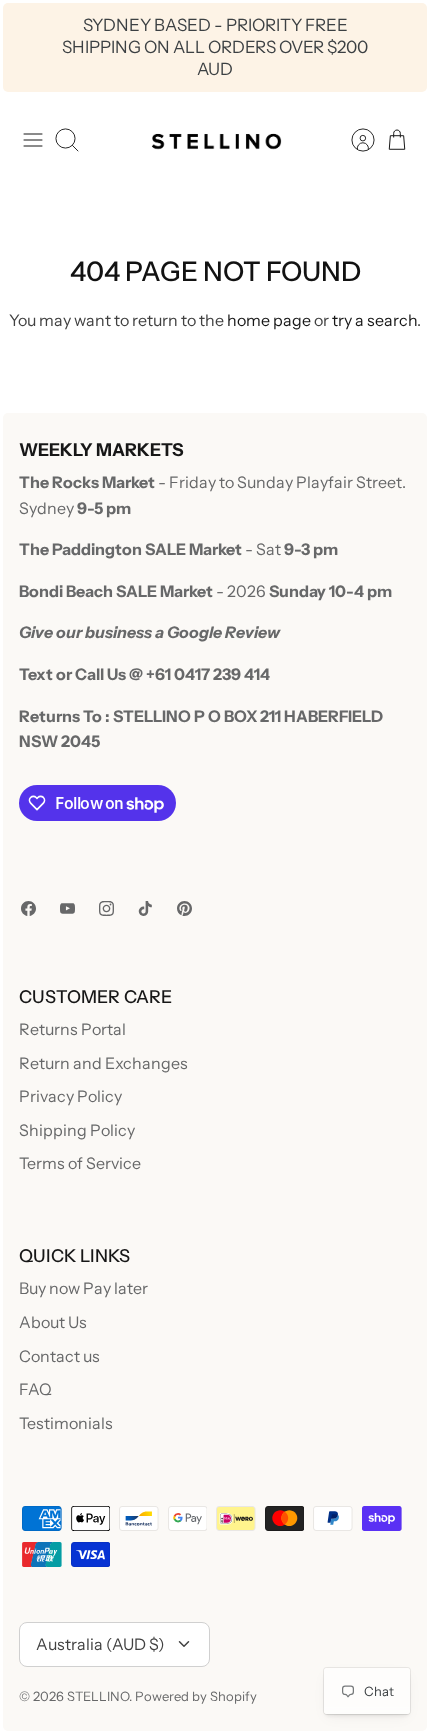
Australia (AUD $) (100, 1644)
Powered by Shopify (196, 1696)
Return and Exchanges (103, 1063)
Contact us (59, 1356)
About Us (53, 1322)
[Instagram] (106, 908)
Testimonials (66, 1423)
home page (269, 320)
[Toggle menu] (33, 140)
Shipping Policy (77, 1130)
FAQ (35, 1389)
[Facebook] (28, 908)
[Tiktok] (145, 908)
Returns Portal (72, 1029)
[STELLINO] (215, 140)
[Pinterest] (184, 908)
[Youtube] (67, 908)
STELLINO (98, 1696)
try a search (374, 320)
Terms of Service (80, 1163)
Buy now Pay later (83, 1288)
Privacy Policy (70, 1096)
